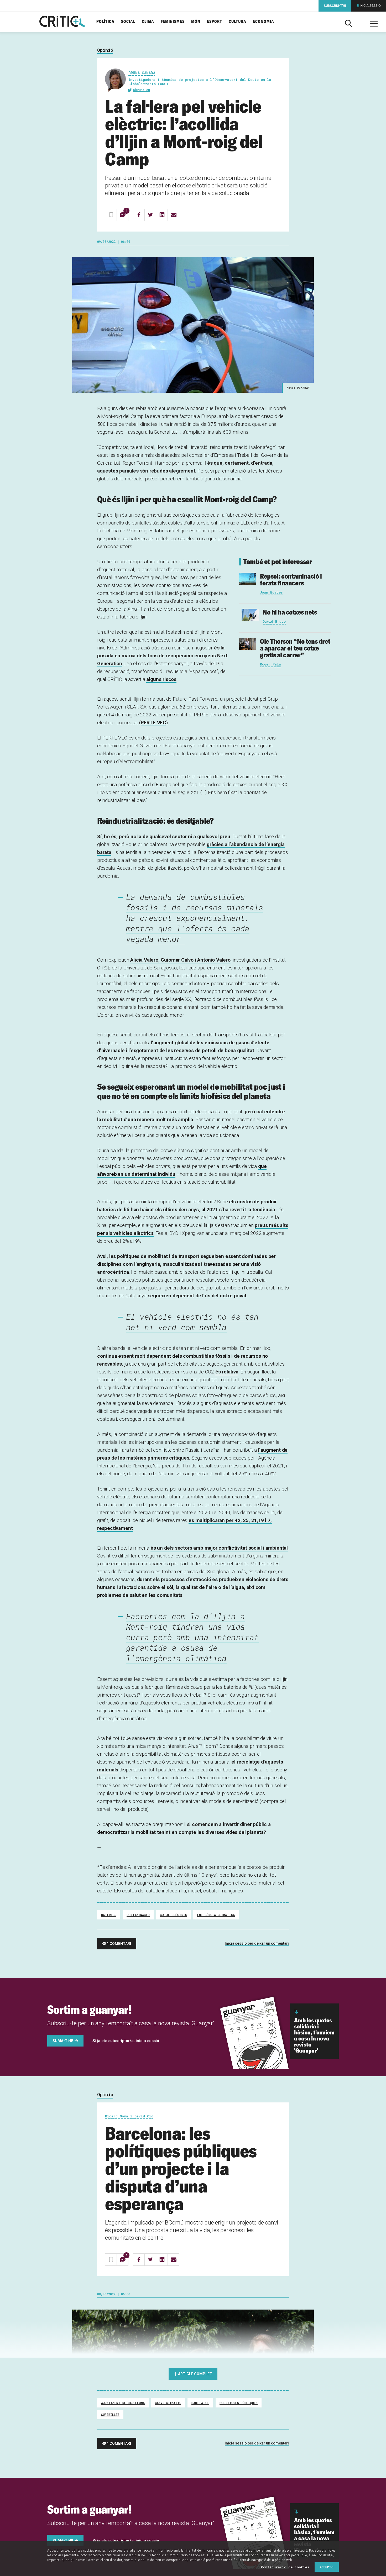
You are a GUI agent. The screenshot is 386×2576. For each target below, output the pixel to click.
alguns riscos (161, 679)
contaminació (138, 1915)
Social (128, 22)
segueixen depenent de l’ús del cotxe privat (197, 1296)
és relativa (227, 1372)
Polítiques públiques (239, 2403)
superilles (110, 2415)
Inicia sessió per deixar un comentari (257, 1943)
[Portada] (62, 22)
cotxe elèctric (173, 1915)
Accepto (327, 2567)
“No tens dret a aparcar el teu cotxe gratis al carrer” (295, 648)
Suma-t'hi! (63, 2041)
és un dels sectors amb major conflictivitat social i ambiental (219, 1548)
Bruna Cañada (142, 73)
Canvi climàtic (168, 2403)
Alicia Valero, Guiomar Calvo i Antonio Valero (180, 960)
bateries (109, 1915)
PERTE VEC (153, 723)
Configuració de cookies (285, 2567)
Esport (215, 22)
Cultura (238, 22)
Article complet (195, 2374)
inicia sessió (147, 2041)
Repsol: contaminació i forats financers (291, 579)
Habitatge (200, 2403)
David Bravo (274, 621)
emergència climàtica (216, 1915)
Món (196, 22)
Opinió (105, 50)
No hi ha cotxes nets (290, 612)
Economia (264, 22)
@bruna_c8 (142, 90)
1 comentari (119, 1944)
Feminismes (173, 22)
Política (105, 22)
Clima (148, 22)
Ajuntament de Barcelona (123, 2403)
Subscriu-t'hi (335, 6)
